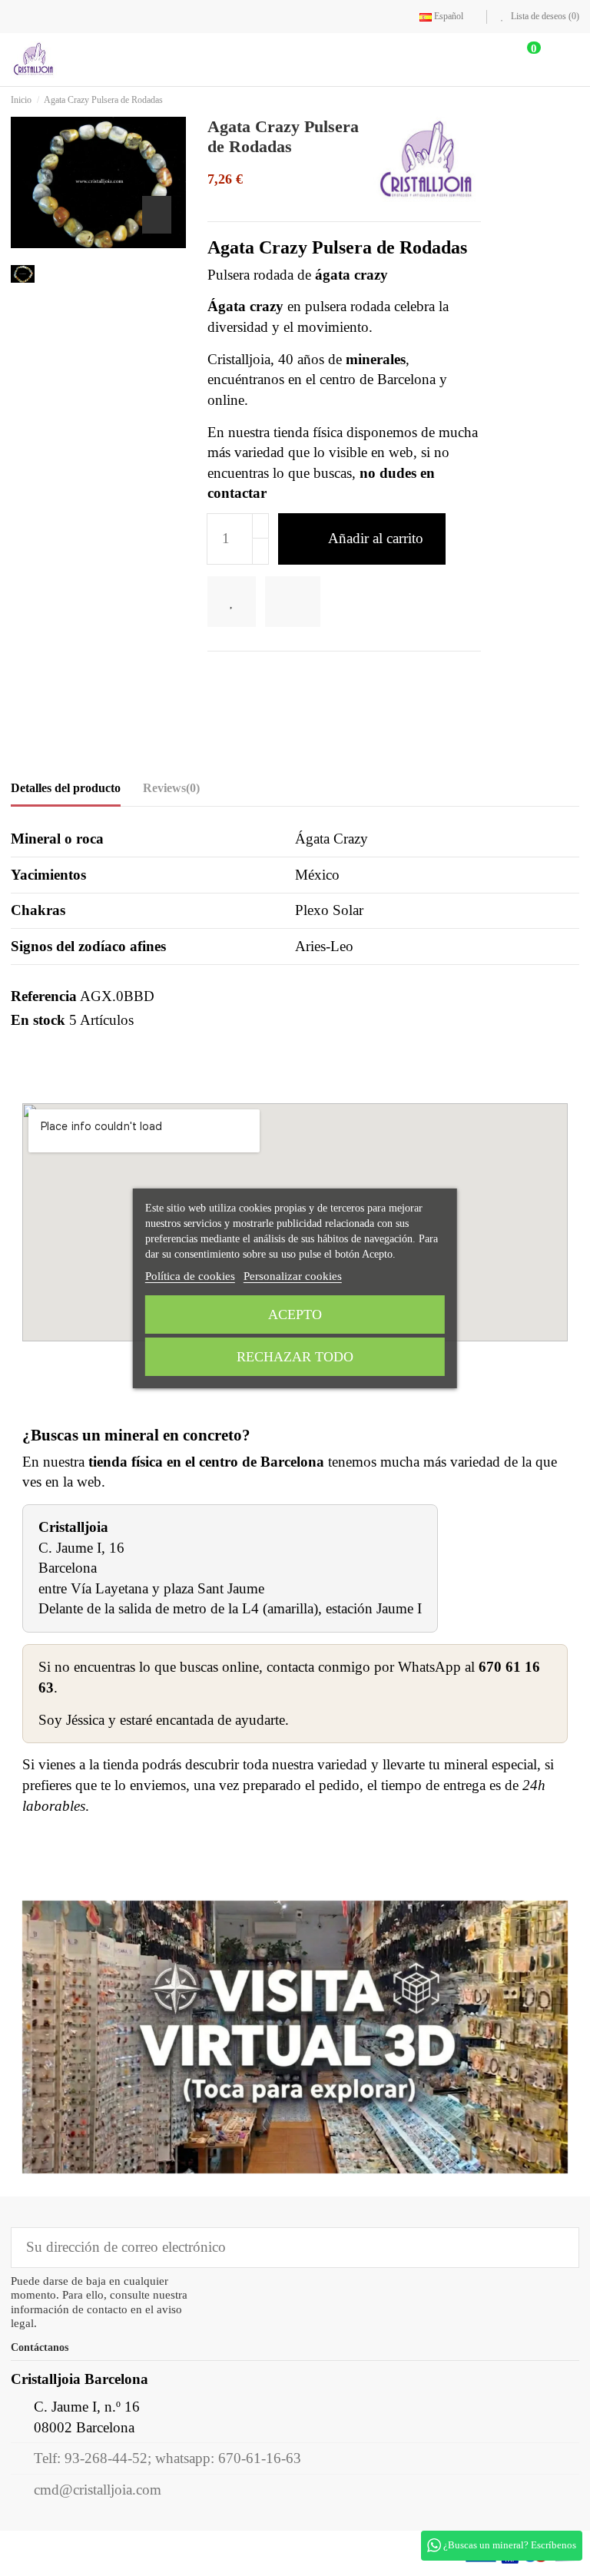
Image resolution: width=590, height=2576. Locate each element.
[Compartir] (217, 676)
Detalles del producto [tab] (66, 789)
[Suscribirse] (557, 2248)
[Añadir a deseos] (237, 603)
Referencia (44, 997)
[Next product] (575, 100)
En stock (38, 1021)
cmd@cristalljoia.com (98, 2490)
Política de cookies (190, 1276)
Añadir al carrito (376, 539)
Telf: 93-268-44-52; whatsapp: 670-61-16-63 (167, 2459)
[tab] (171, 792)
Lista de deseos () (544, 16)
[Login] (479, 60)
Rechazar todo (295, 1357)
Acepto (295, 1315)
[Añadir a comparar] (304, 603)
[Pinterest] (267, 676)
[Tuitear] (241, 676)
